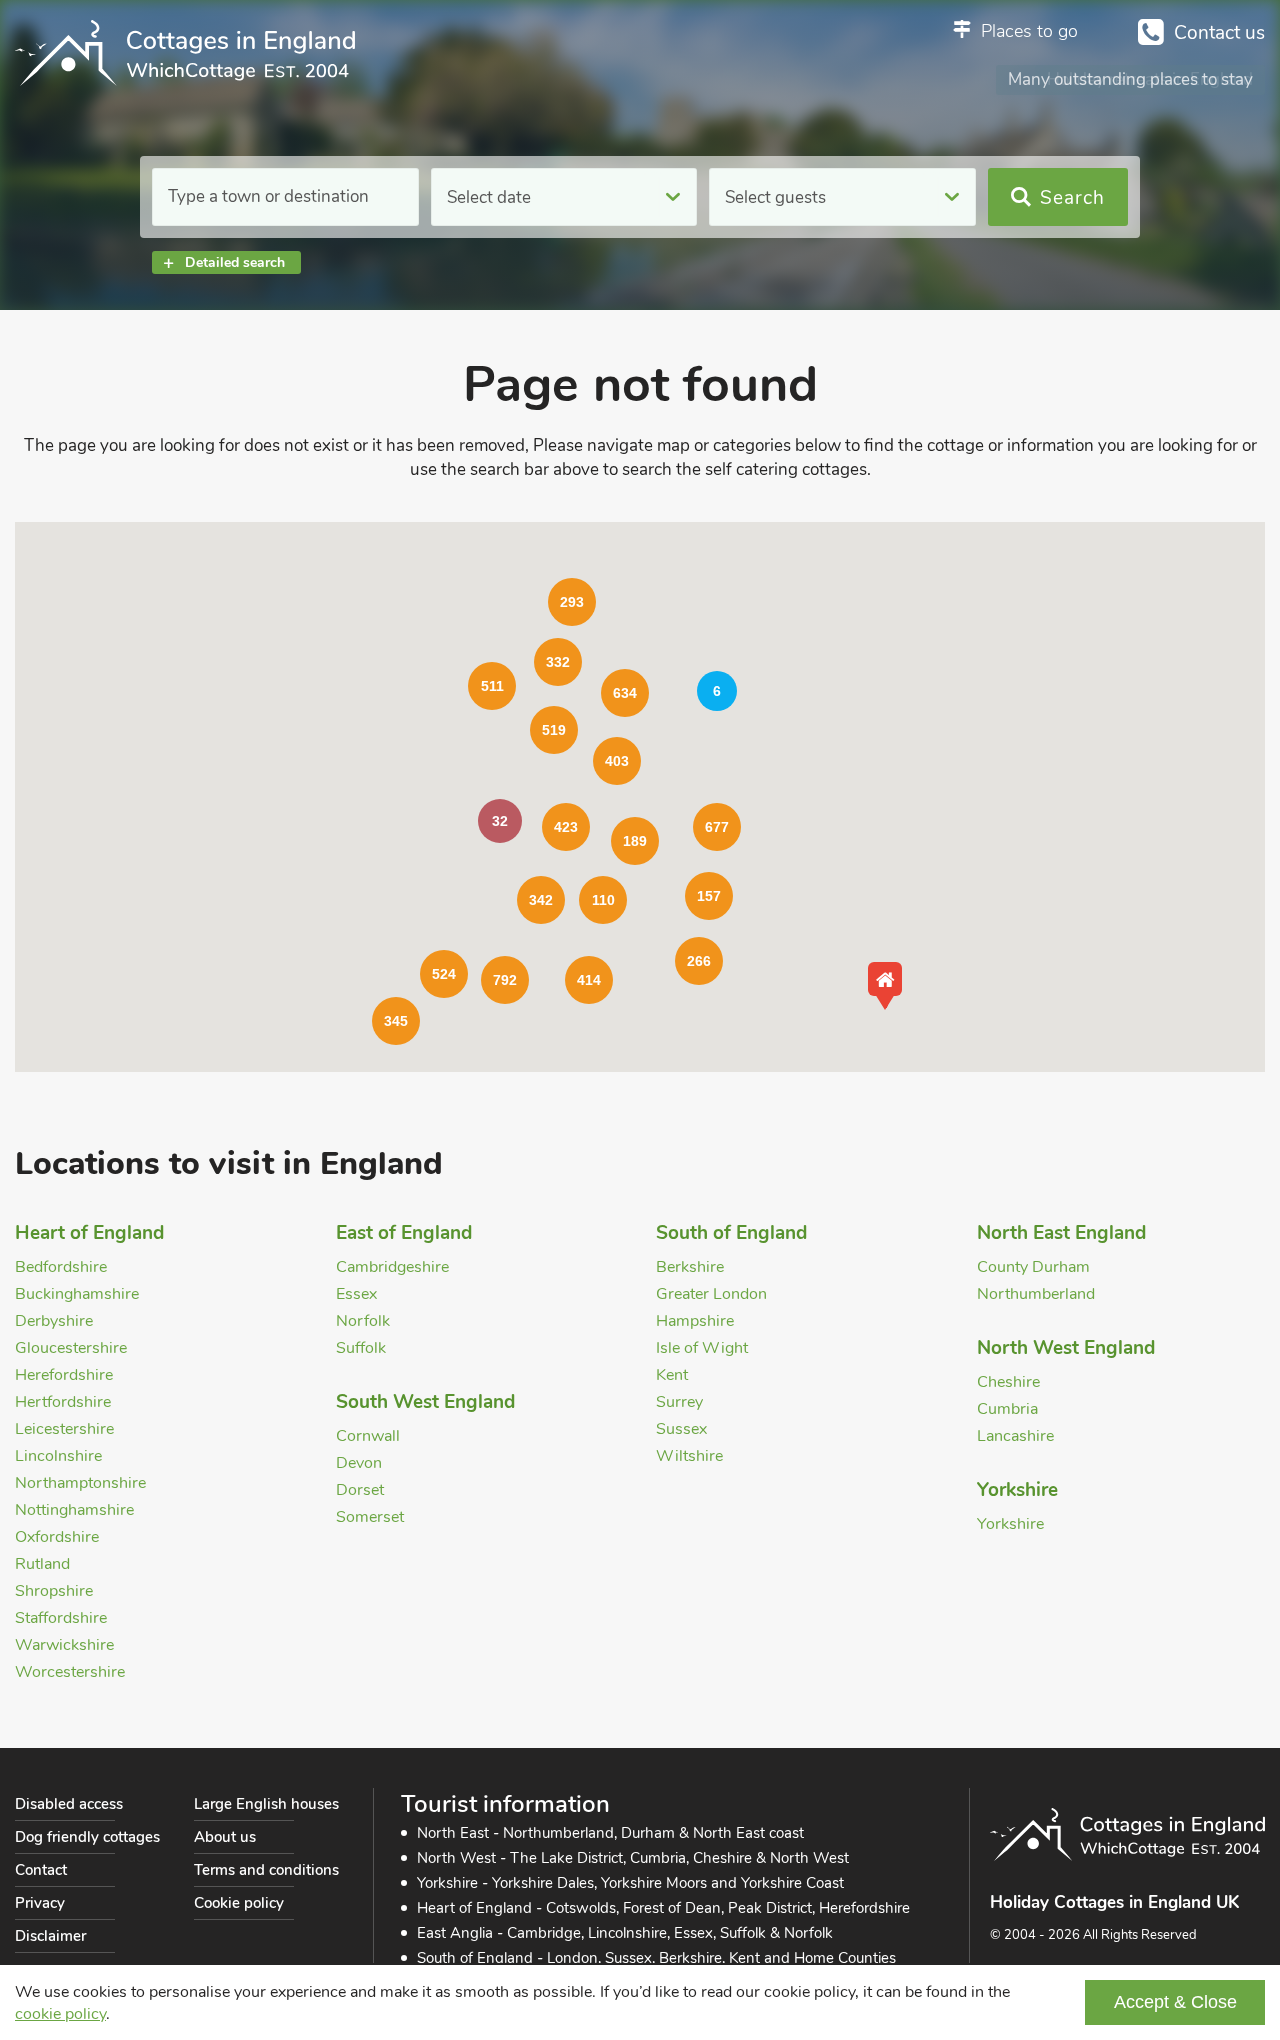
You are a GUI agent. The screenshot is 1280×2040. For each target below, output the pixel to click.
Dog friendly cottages (87, 1837)
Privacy (40, 1903)
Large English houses (266, 1804)
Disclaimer (50, 1936)
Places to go (1029, 31)
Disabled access (69, 1804)
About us (225, 1837)
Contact (41, 1870)
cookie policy (60, 2014)
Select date (489, 197)
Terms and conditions (266, 1870)
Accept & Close (1175, 2002)
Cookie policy (239, 1903)
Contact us (1219, 33)
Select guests (775, 197)
